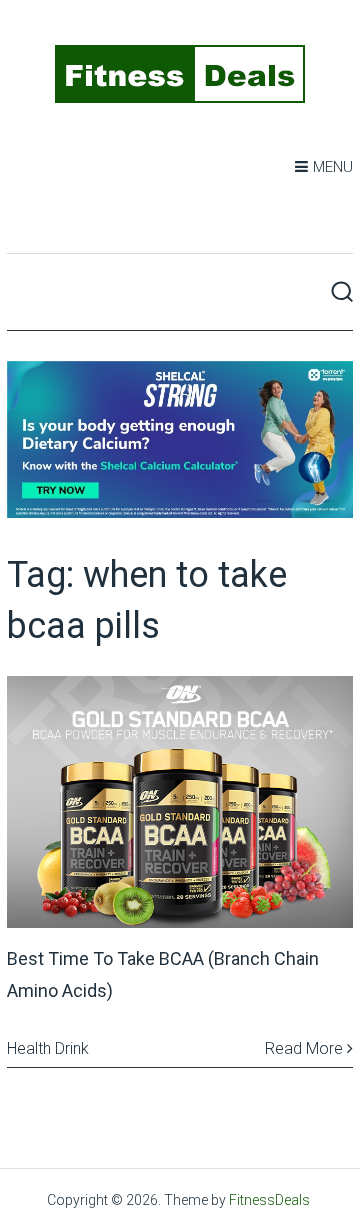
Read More (306, 1048)
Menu (333, 167)
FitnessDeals (269, 1200)
